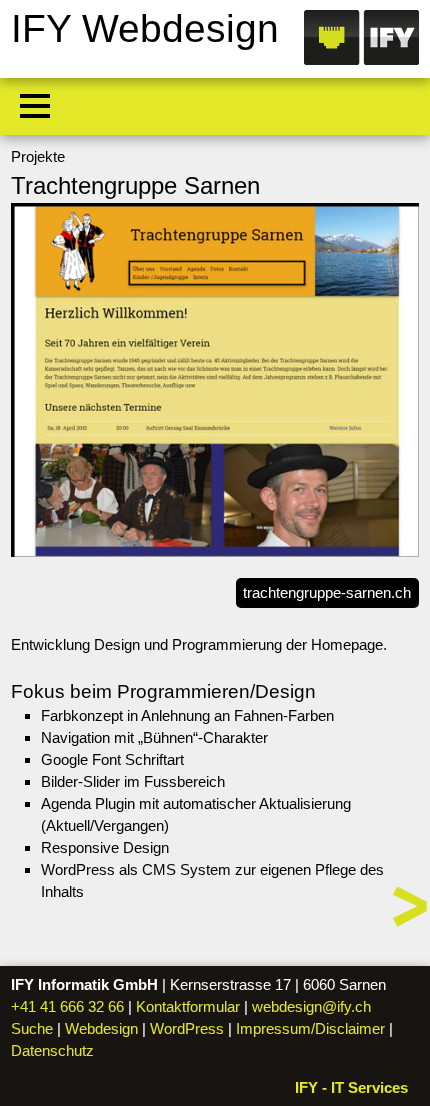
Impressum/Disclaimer (310, 1028)
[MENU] (35, 106)
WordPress (187, 1028)
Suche (32, 1028)
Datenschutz (52, 1050)
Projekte (38, 156)
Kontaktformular (188, 1006)
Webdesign (101, 1028)
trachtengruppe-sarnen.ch (327, 592)
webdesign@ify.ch (311, 1006)
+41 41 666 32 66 (67, 1006)
